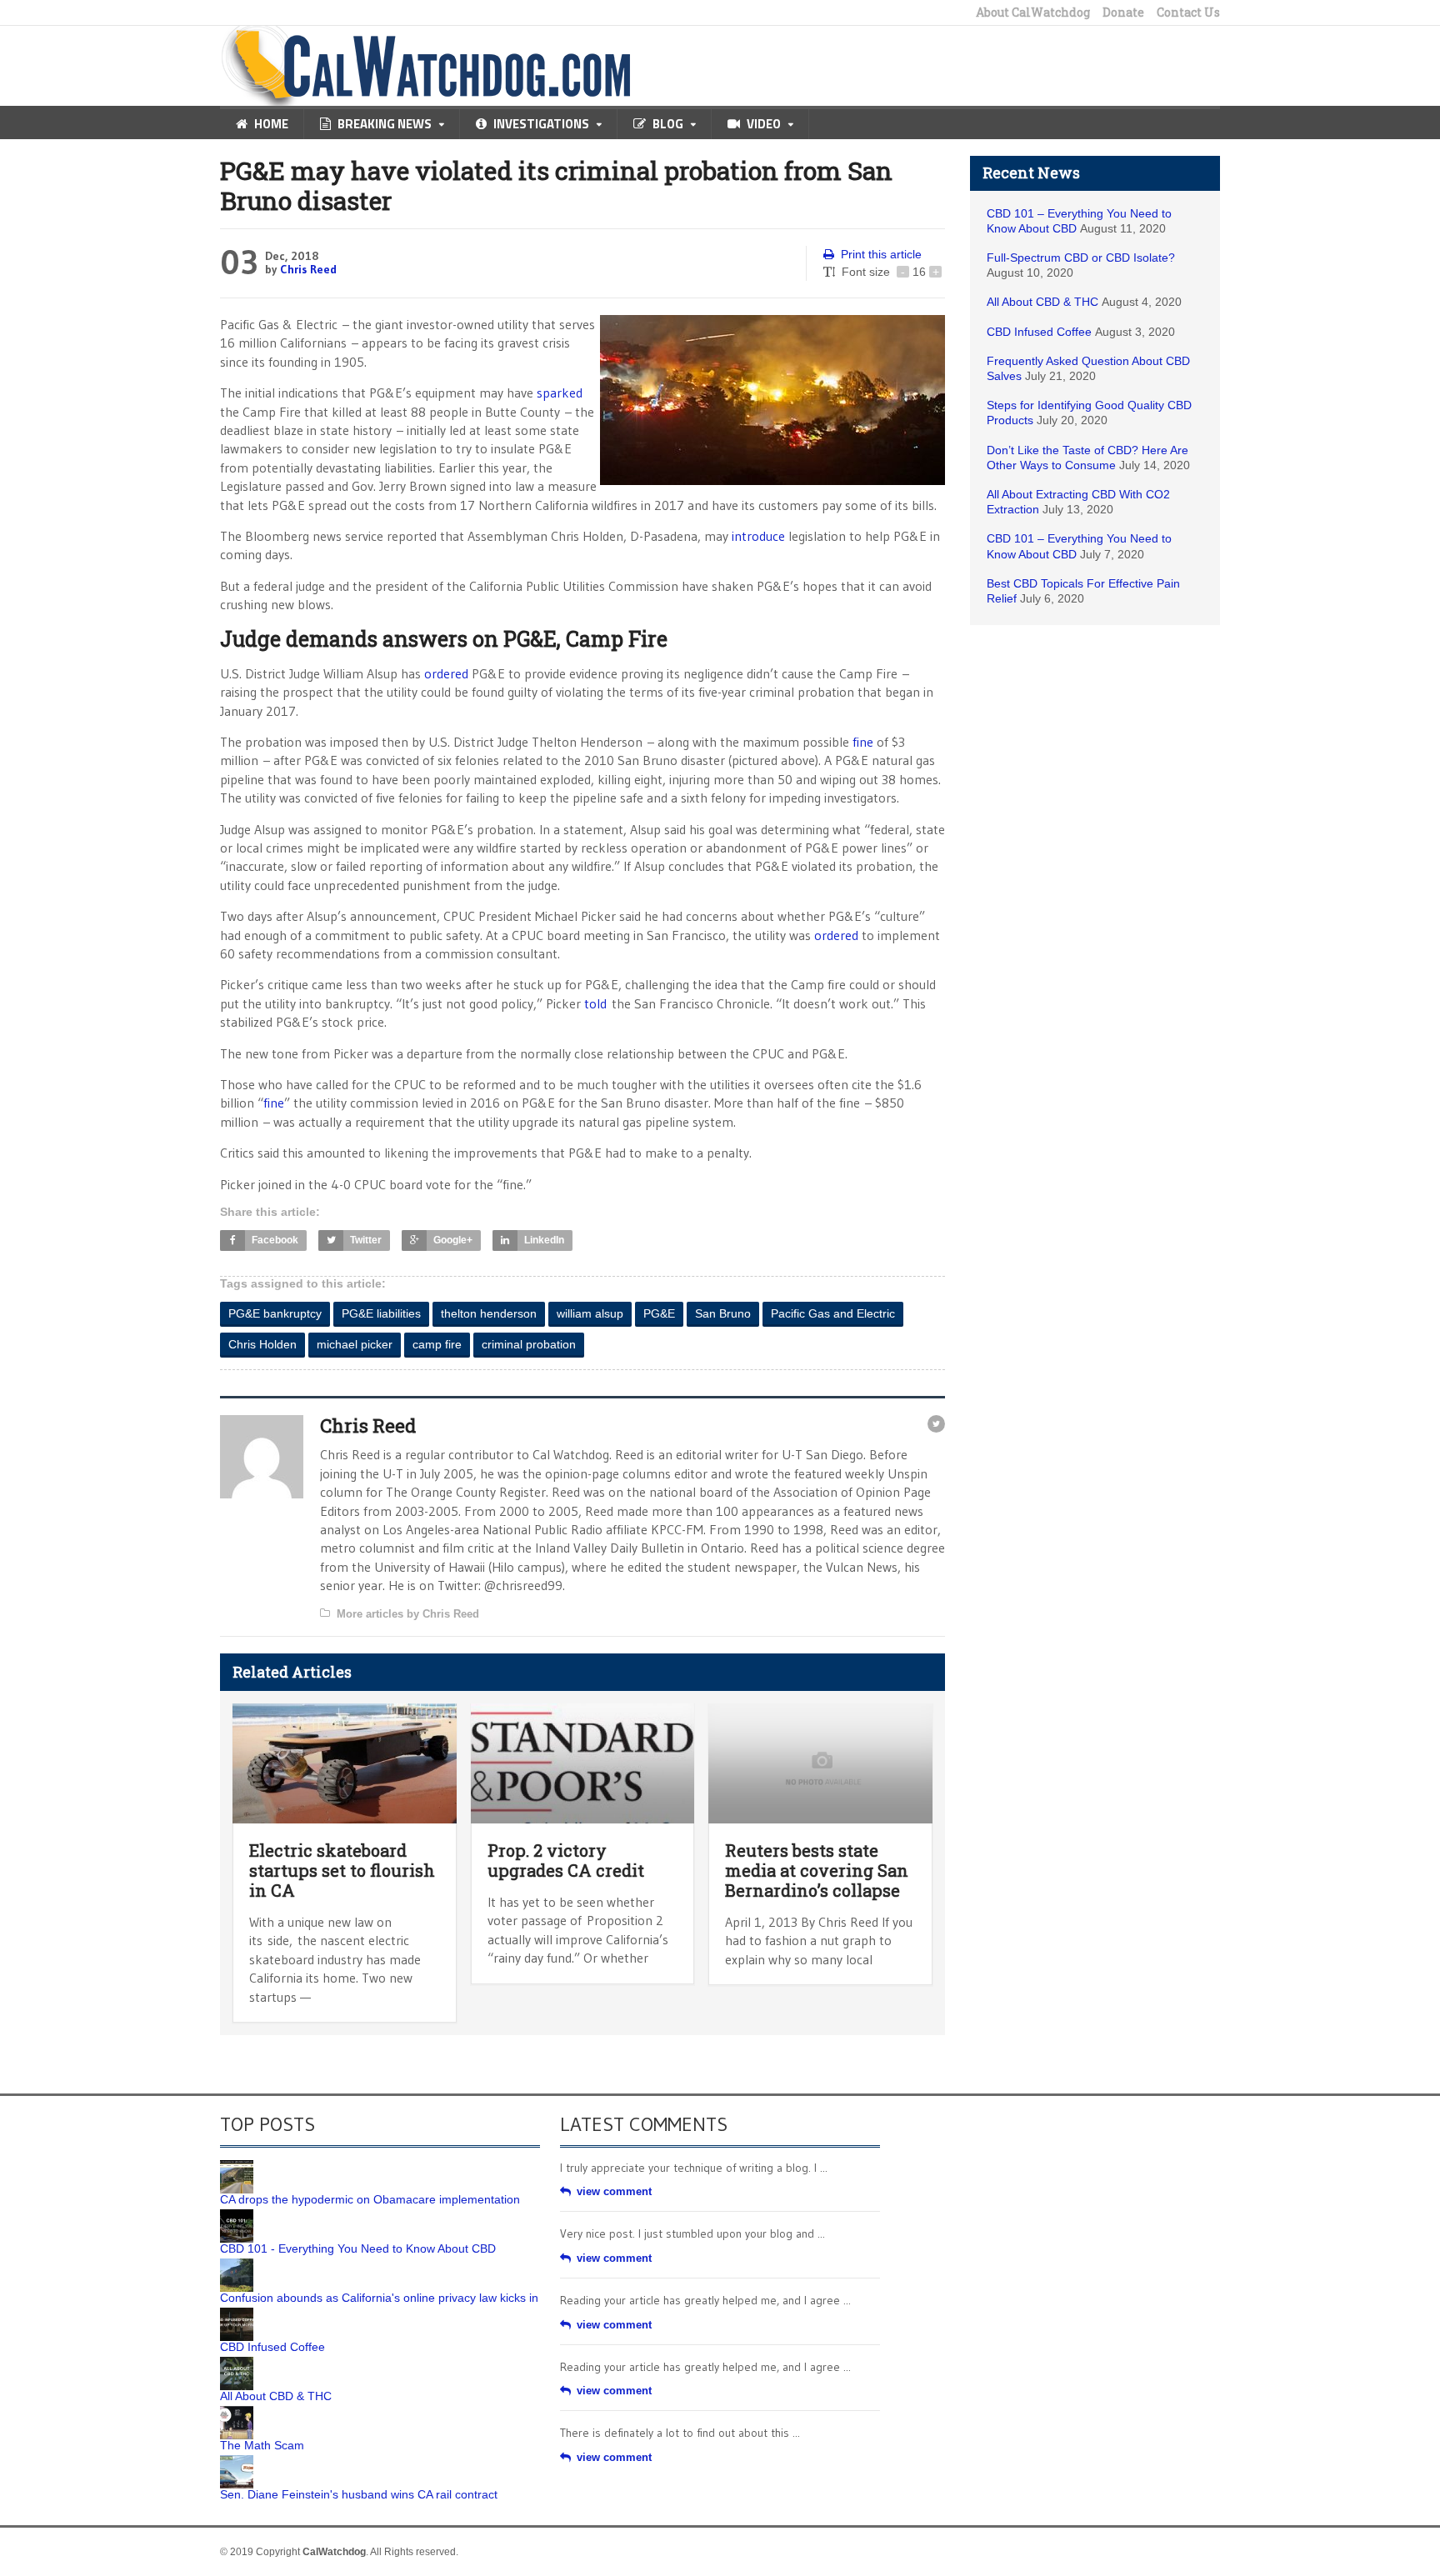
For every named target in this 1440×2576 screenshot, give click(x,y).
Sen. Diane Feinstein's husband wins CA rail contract (359, 2494)
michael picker (355, 1344)
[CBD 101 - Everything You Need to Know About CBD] (237, 2215)
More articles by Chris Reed (408, 1614)
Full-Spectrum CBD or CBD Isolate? (1081, 258)
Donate (1123, 13)
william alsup (590, 1313)
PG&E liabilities (381, 1313)
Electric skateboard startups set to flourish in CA (342, 1870)
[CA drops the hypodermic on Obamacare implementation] (237, 2166)
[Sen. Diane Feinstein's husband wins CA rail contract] (237, 2461)
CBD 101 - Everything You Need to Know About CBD (358, 2248)
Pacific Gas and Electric (833, 1313)
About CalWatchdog (1033, 13)
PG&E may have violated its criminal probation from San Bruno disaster (556, 185)
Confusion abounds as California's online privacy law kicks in (379, 2298)
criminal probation (529, 1344)
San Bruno (723, 1313)
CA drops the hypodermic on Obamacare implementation (370, 2199)
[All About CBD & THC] (237, 2363)
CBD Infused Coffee (1039, 332)
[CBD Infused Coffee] (237, 2313)
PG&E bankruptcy (275, 1313)
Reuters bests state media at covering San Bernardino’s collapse (817, 1870)
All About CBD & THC (1042, 302)
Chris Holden (262, 1344)
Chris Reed (308, 269)
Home (271, 124)
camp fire (437, 1344)
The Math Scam (262, 2445)
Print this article (881, 254)
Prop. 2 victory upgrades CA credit (566, 1860)
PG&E (659, 1313)
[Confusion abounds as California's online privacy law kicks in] (237, 2264)
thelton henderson (489, 1313)
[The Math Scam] (237, 2412)
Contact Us (1188, 13)
